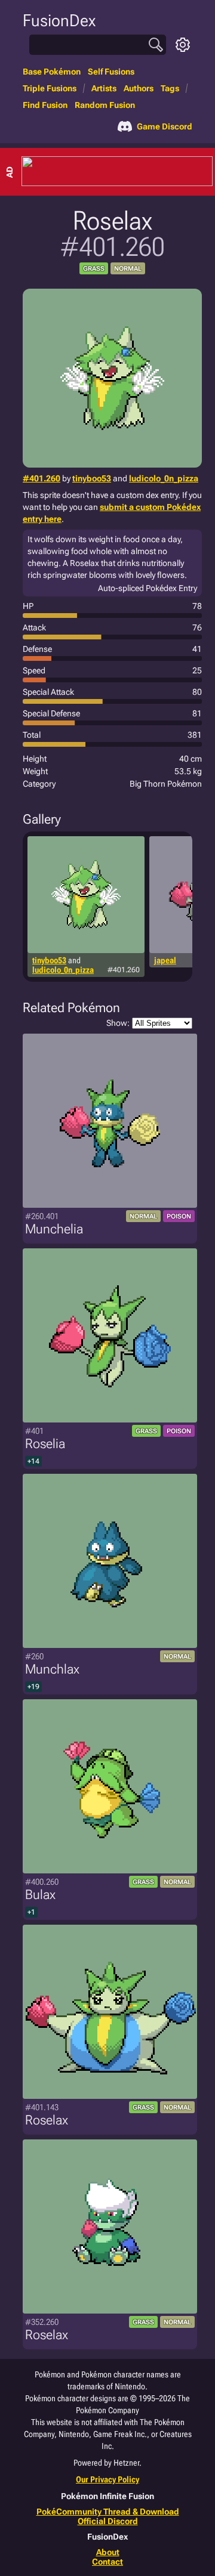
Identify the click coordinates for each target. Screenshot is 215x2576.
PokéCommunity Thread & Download (108, 2512)
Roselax (47, 2120)
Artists (104, 88)
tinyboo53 (92, 478)
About (108, 2552)
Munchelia (54, 1229)
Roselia (45, 1444)
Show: (118, 1023)
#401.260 (42, 478)
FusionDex (59, 21)
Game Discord (165, 126)
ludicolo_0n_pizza (164, 478)
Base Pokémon (52, 72)
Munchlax (52, 1669)
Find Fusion (45, 105)
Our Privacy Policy (107, 2479)
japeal (165, 960)
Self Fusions (111, 72)
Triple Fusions (50, 88)
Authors (139, 88)
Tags (170, 88)
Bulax (40, 1895)
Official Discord (108, 2521)
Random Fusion (105, 105)
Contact (107, 2562)
